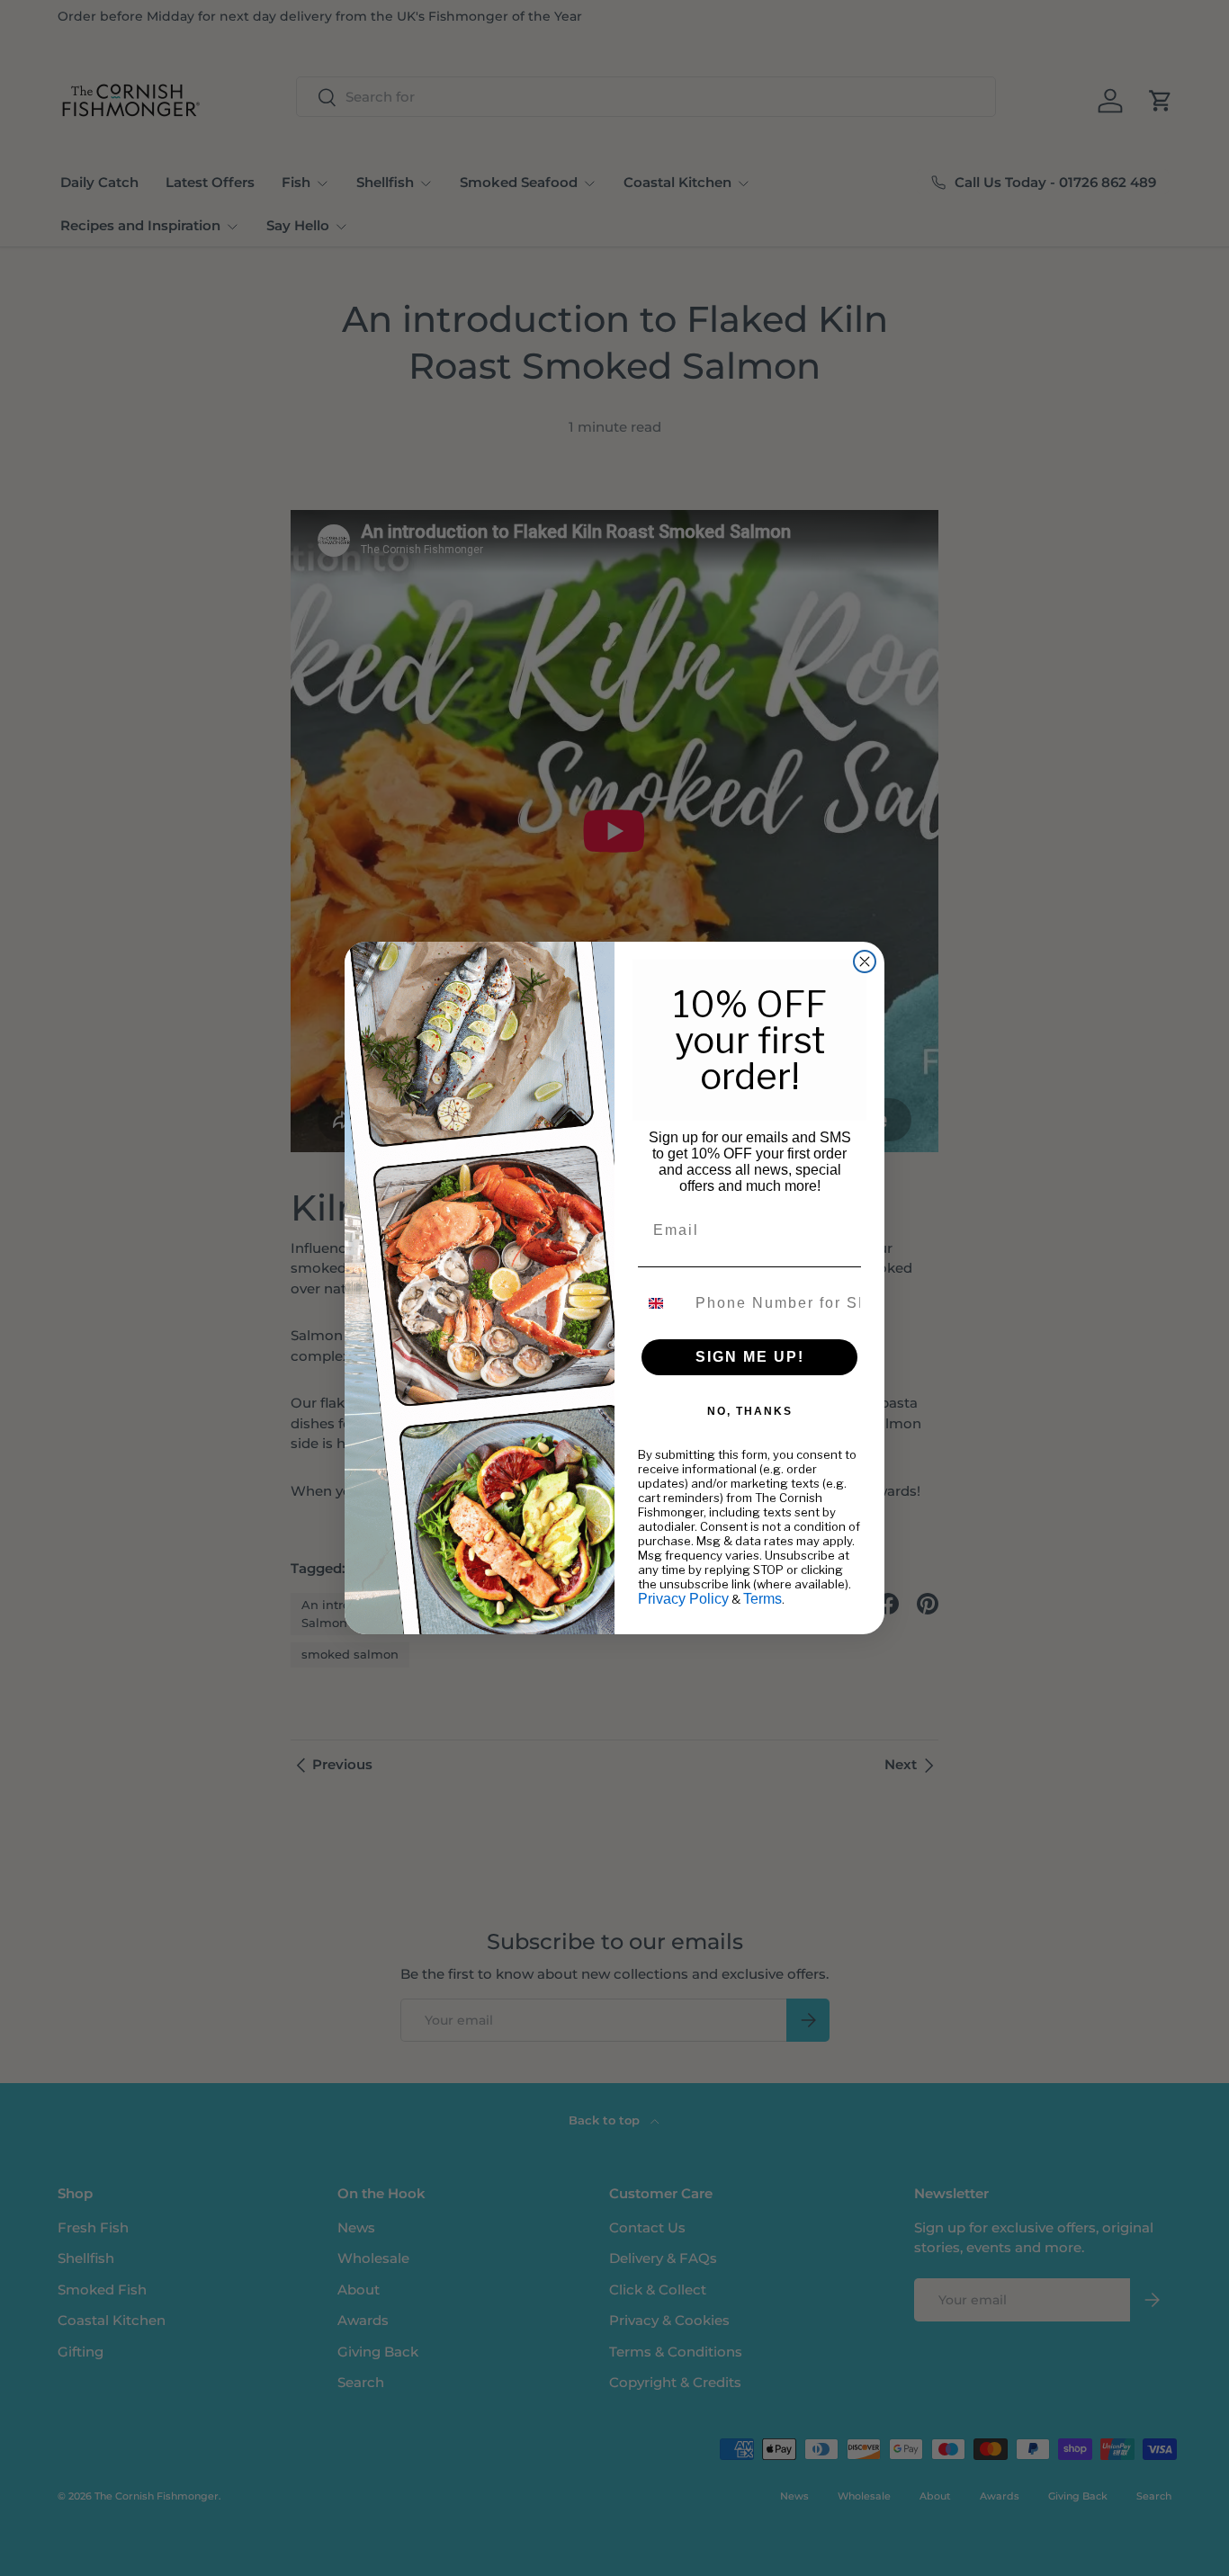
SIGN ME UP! (750, 1357)
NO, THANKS (750, 1411)
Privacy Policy (683, 1599)
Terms (763, 1599)
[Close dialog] (865, 962)
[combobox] (663, 1303)
